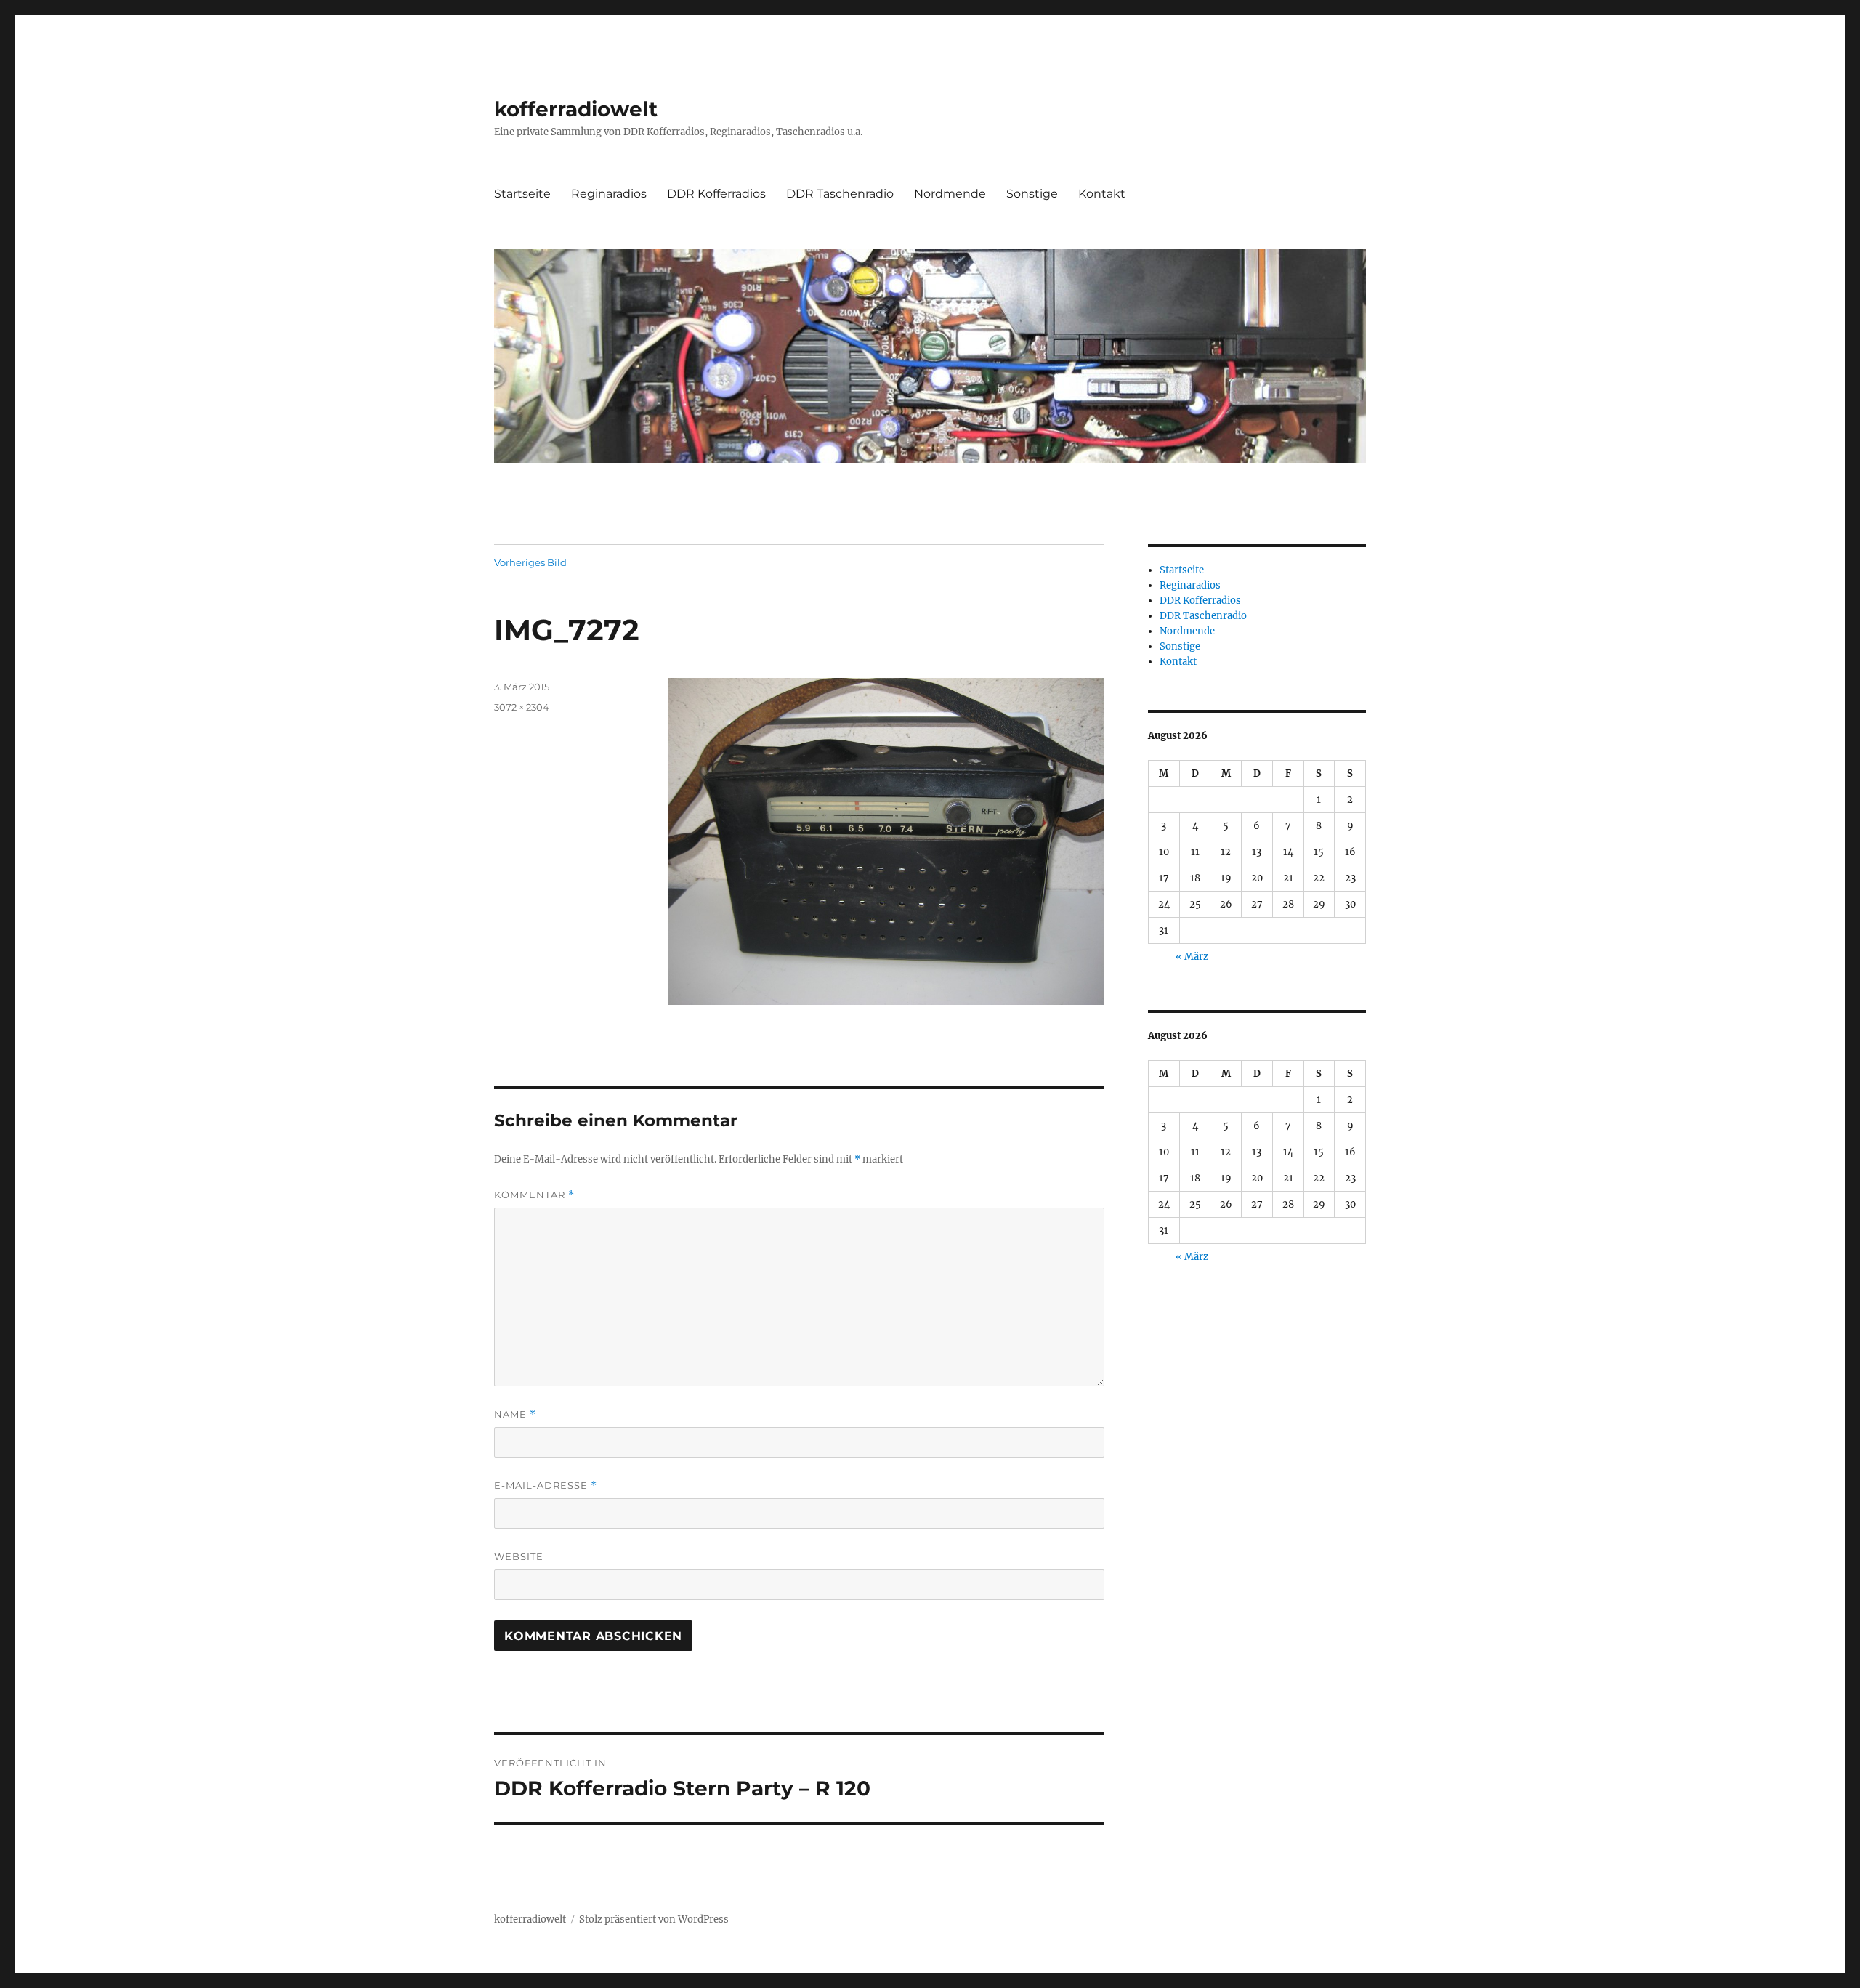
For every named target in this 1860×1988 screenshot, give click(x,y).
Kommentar (534, 1195)
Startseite (522, 194)
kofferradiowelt (576, 109)
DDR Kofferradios (716, 194)
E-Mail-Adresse (546, 1486)
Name (515, 1414)
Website (519, 1556)
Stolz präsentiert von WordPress (654, 1919)
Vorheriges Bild (530, 562)
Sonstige (1032, 194)
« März (1192, 957)
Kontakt (1102, 194)
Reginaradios (609, 194)
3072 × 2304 (522, 707)
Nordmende (950, 194)
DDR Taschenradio (840, 194)
